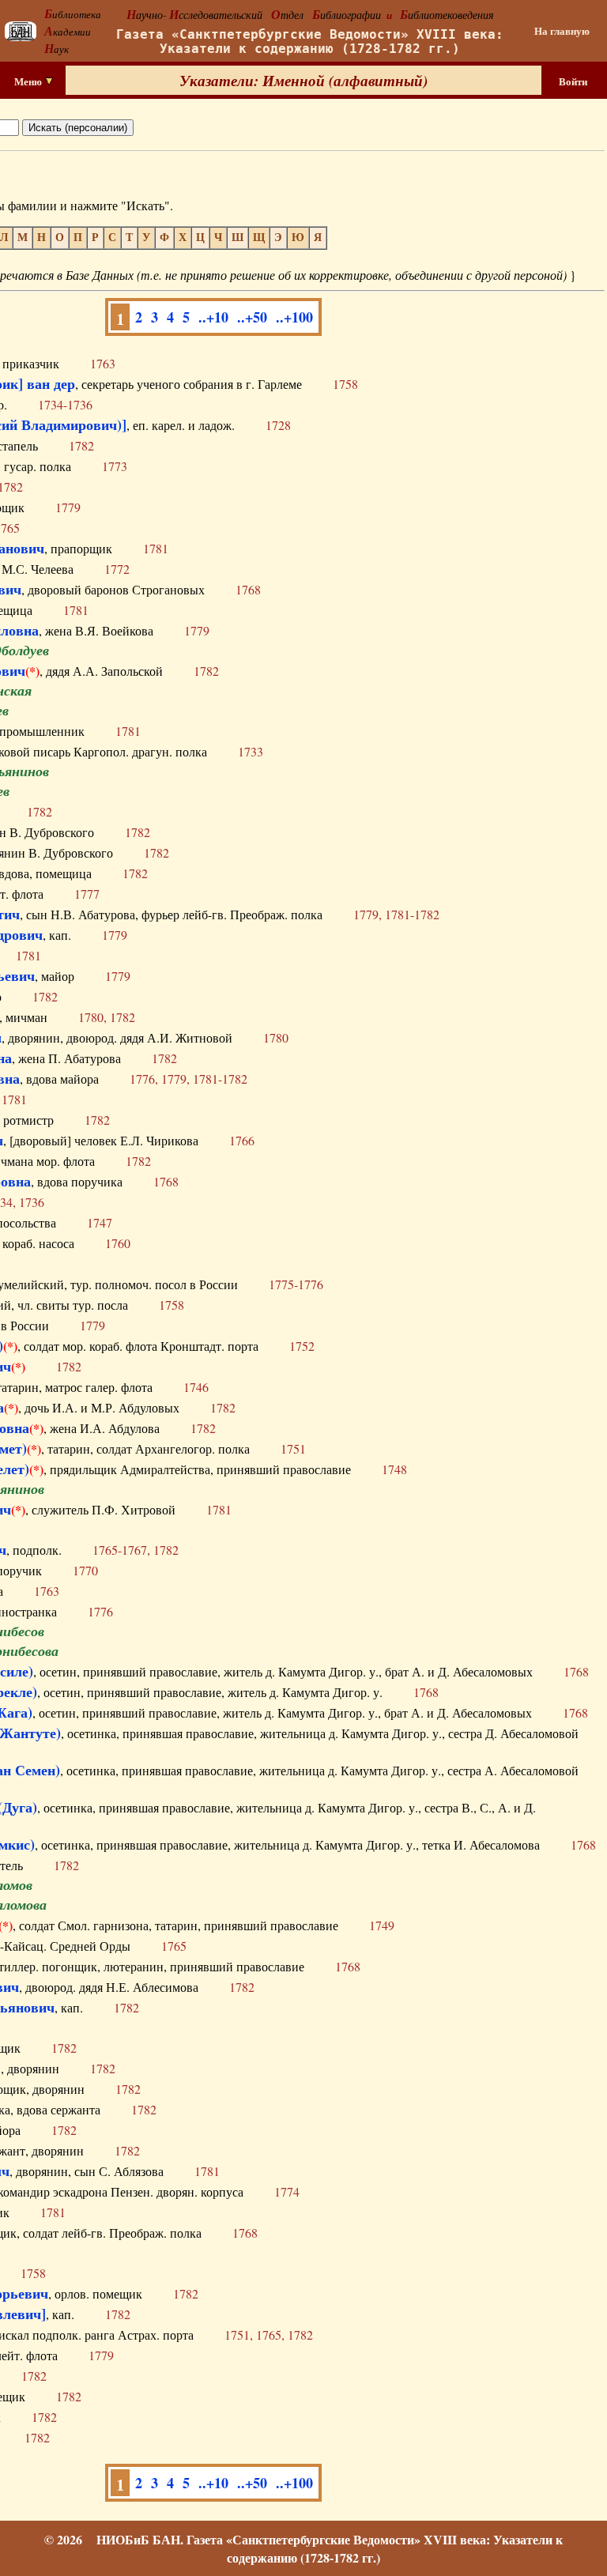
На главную (562, 31)
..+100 (294, 317)
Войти (573, 81)
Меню (29, 81)
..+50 (252, 317)
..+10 (213, 317)
